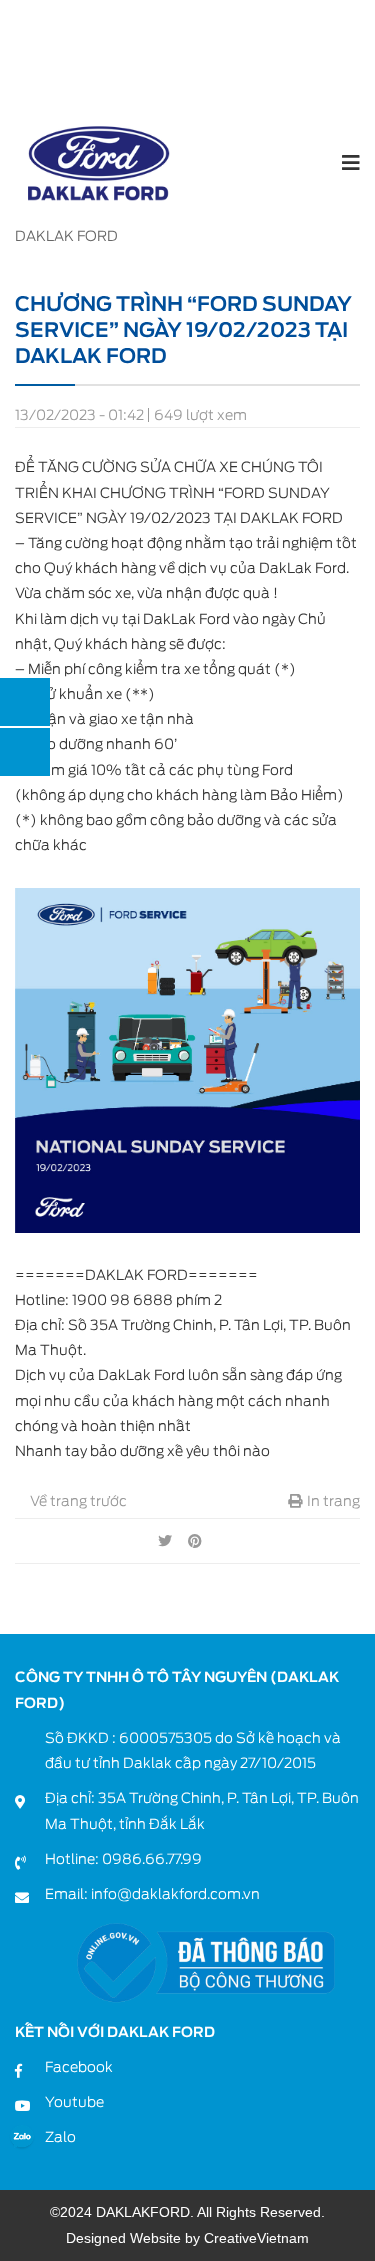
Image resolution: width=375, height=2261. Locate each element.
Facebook (79, 2067)
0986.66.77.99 (152, 1859)
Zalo (60, 2137)
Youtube (74, 2102)
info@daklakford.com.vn (175, 1894)
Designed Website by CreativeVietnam (187, 2238)
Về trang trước (77, 1501)
